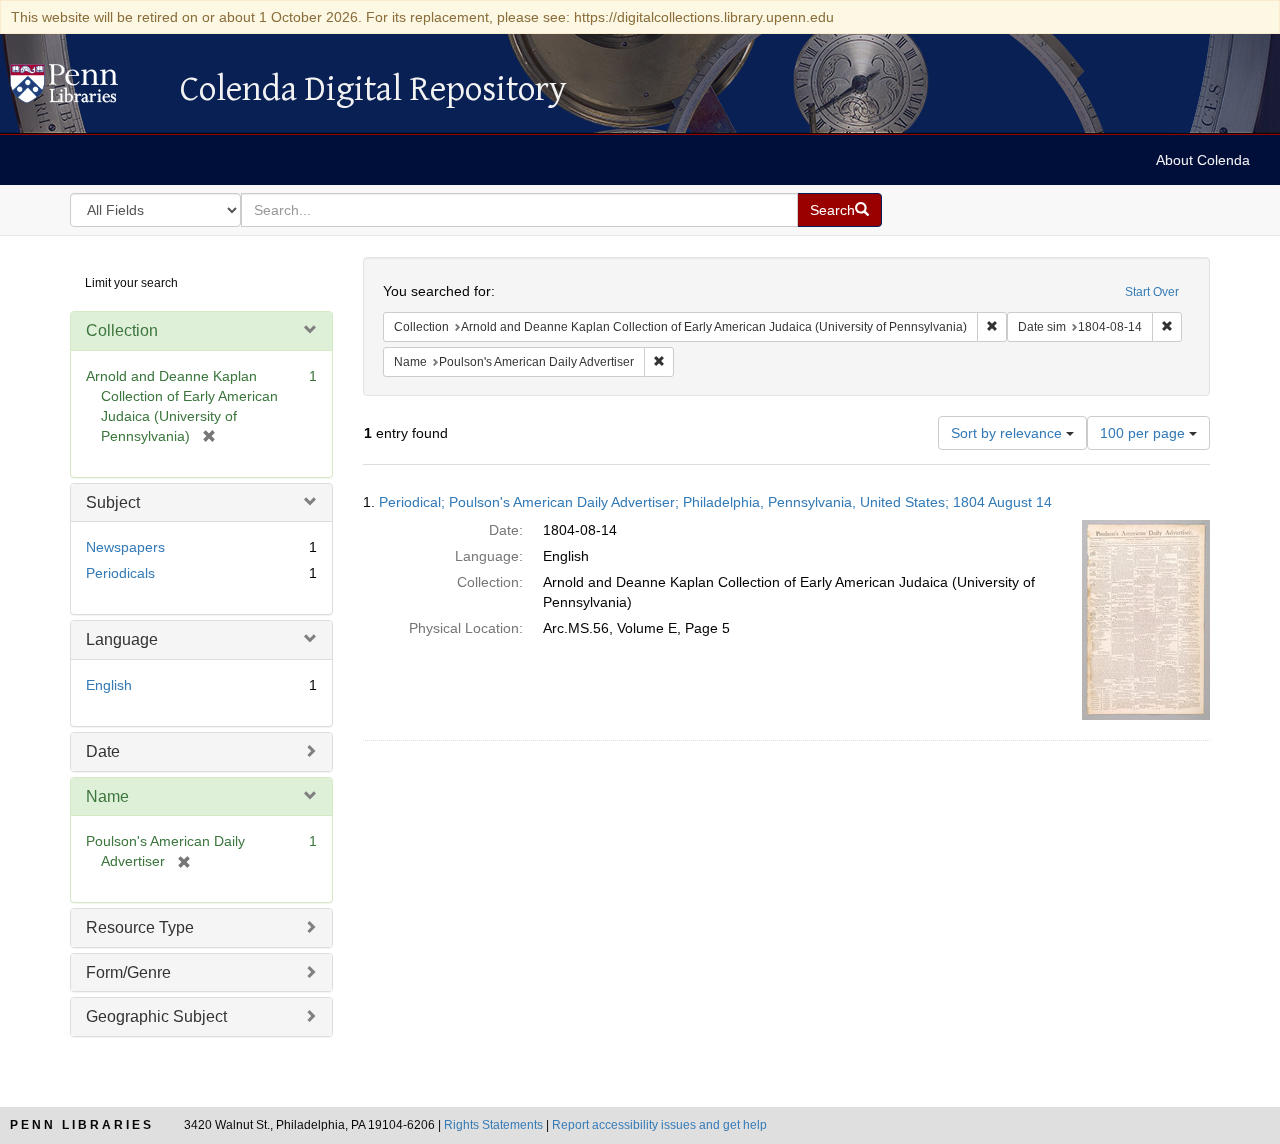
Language (122, 639)
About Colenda (1203, 160)
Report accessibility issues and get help (659, 1125)
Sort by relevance (1008, 433)
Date (103, 751)
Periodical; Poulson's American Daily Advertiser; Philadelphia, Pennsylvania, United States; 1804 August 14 (715, 502)
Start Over (1152, 292)
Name (107, 796)
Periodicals (120, 573)
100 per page (1144, 433)
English (109, 685)
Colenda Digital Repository (85, 89)
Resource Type (140, 927)
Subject (113, 502)
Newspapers (125, 547)
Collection (122, 330)
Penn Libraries (82, 1125)
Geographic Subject (156, 1016)
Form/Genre (128, 972)
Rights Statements (493, 1125)
